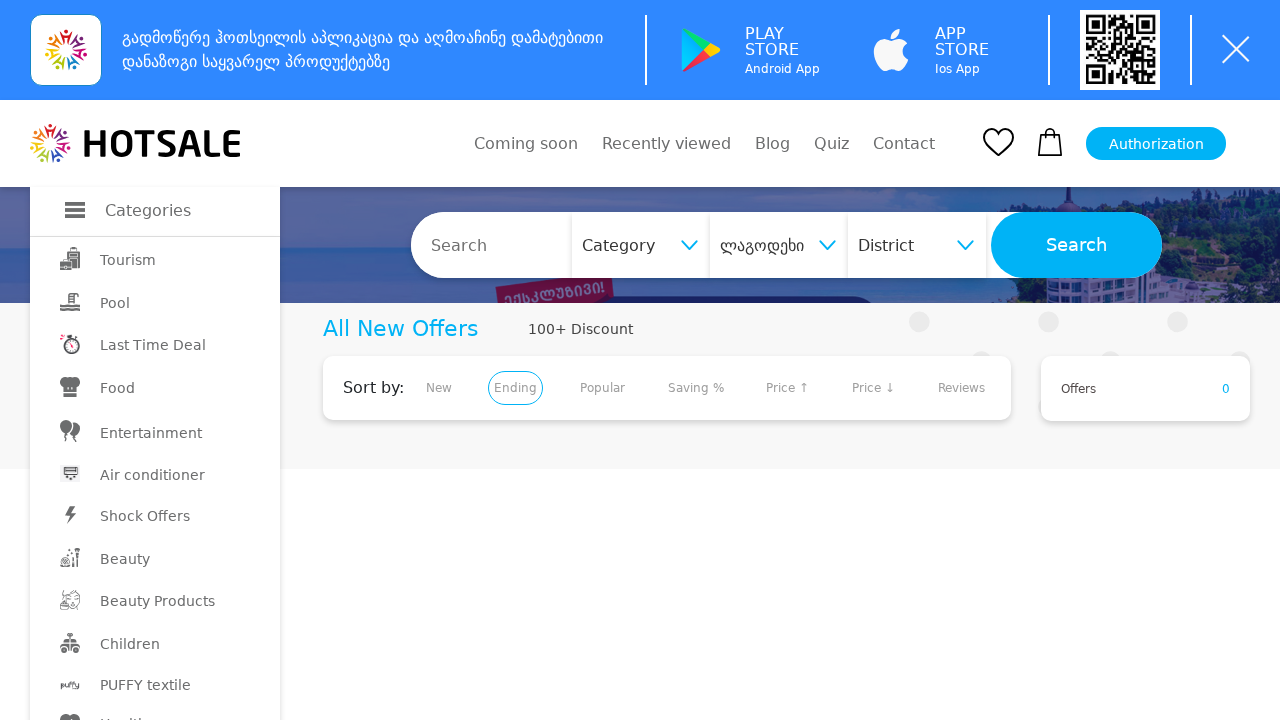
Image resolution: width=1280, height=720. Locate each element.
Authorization (1156, 144)
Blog (772, 143)
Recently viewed (666, 143)
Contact (904, 144)
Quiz (831, 143)
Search (1076, 245)
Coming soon (526, 143)
